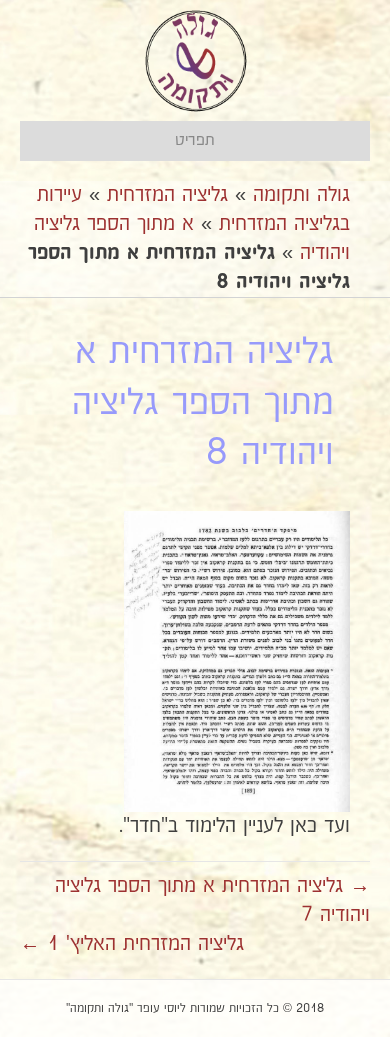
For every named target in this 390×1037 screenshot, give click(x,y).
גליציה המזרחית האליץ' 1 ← (132, 944)
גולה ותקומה (301, 195)
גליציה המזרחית (167, 195)
